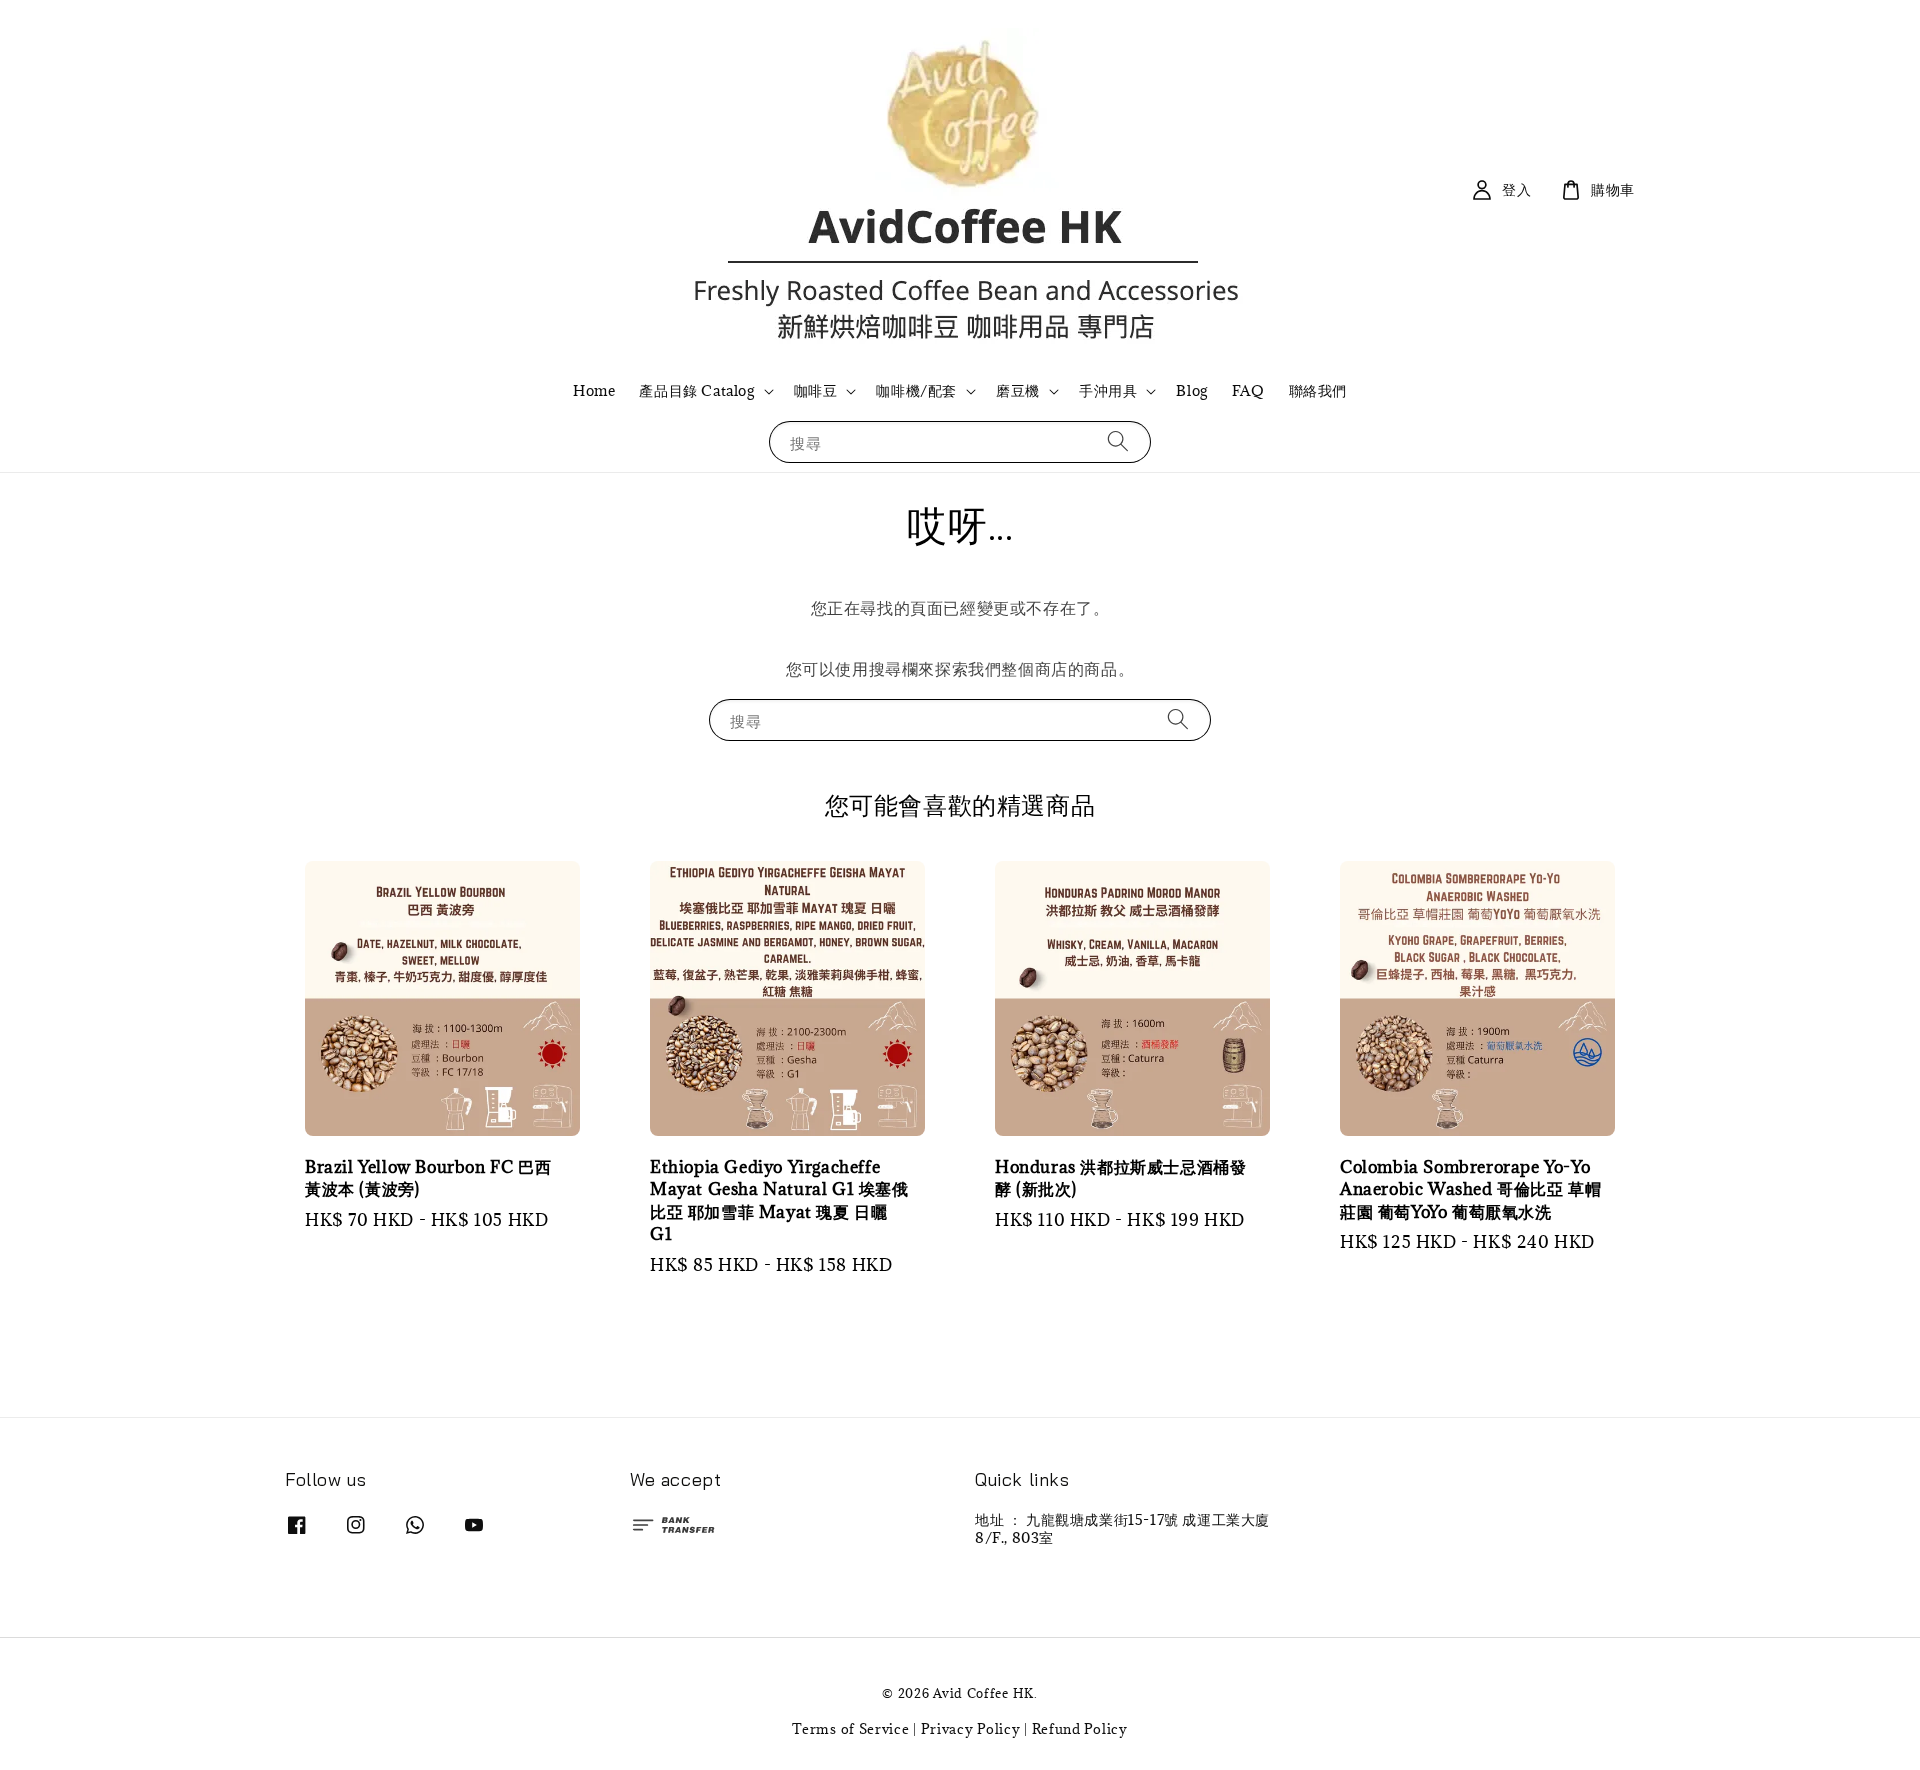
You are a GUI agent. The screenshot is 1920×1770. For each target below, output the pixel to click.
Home (594, 390)
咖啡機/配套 (916, 391)
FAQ (1248, 390)
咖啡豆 (816, 391)
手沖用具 (1108, 391)
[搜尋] (1118, 441)
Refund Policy (1080, 1729)
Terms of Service (850, 1729)
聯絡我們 (1318, 390)
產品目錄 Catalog (696, 391)
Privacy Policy (971, 1729)
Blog (1191, 390)
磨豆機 (1018, 391)
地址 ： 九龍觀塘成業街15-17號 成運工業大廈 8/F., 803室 (1122, 1529)
